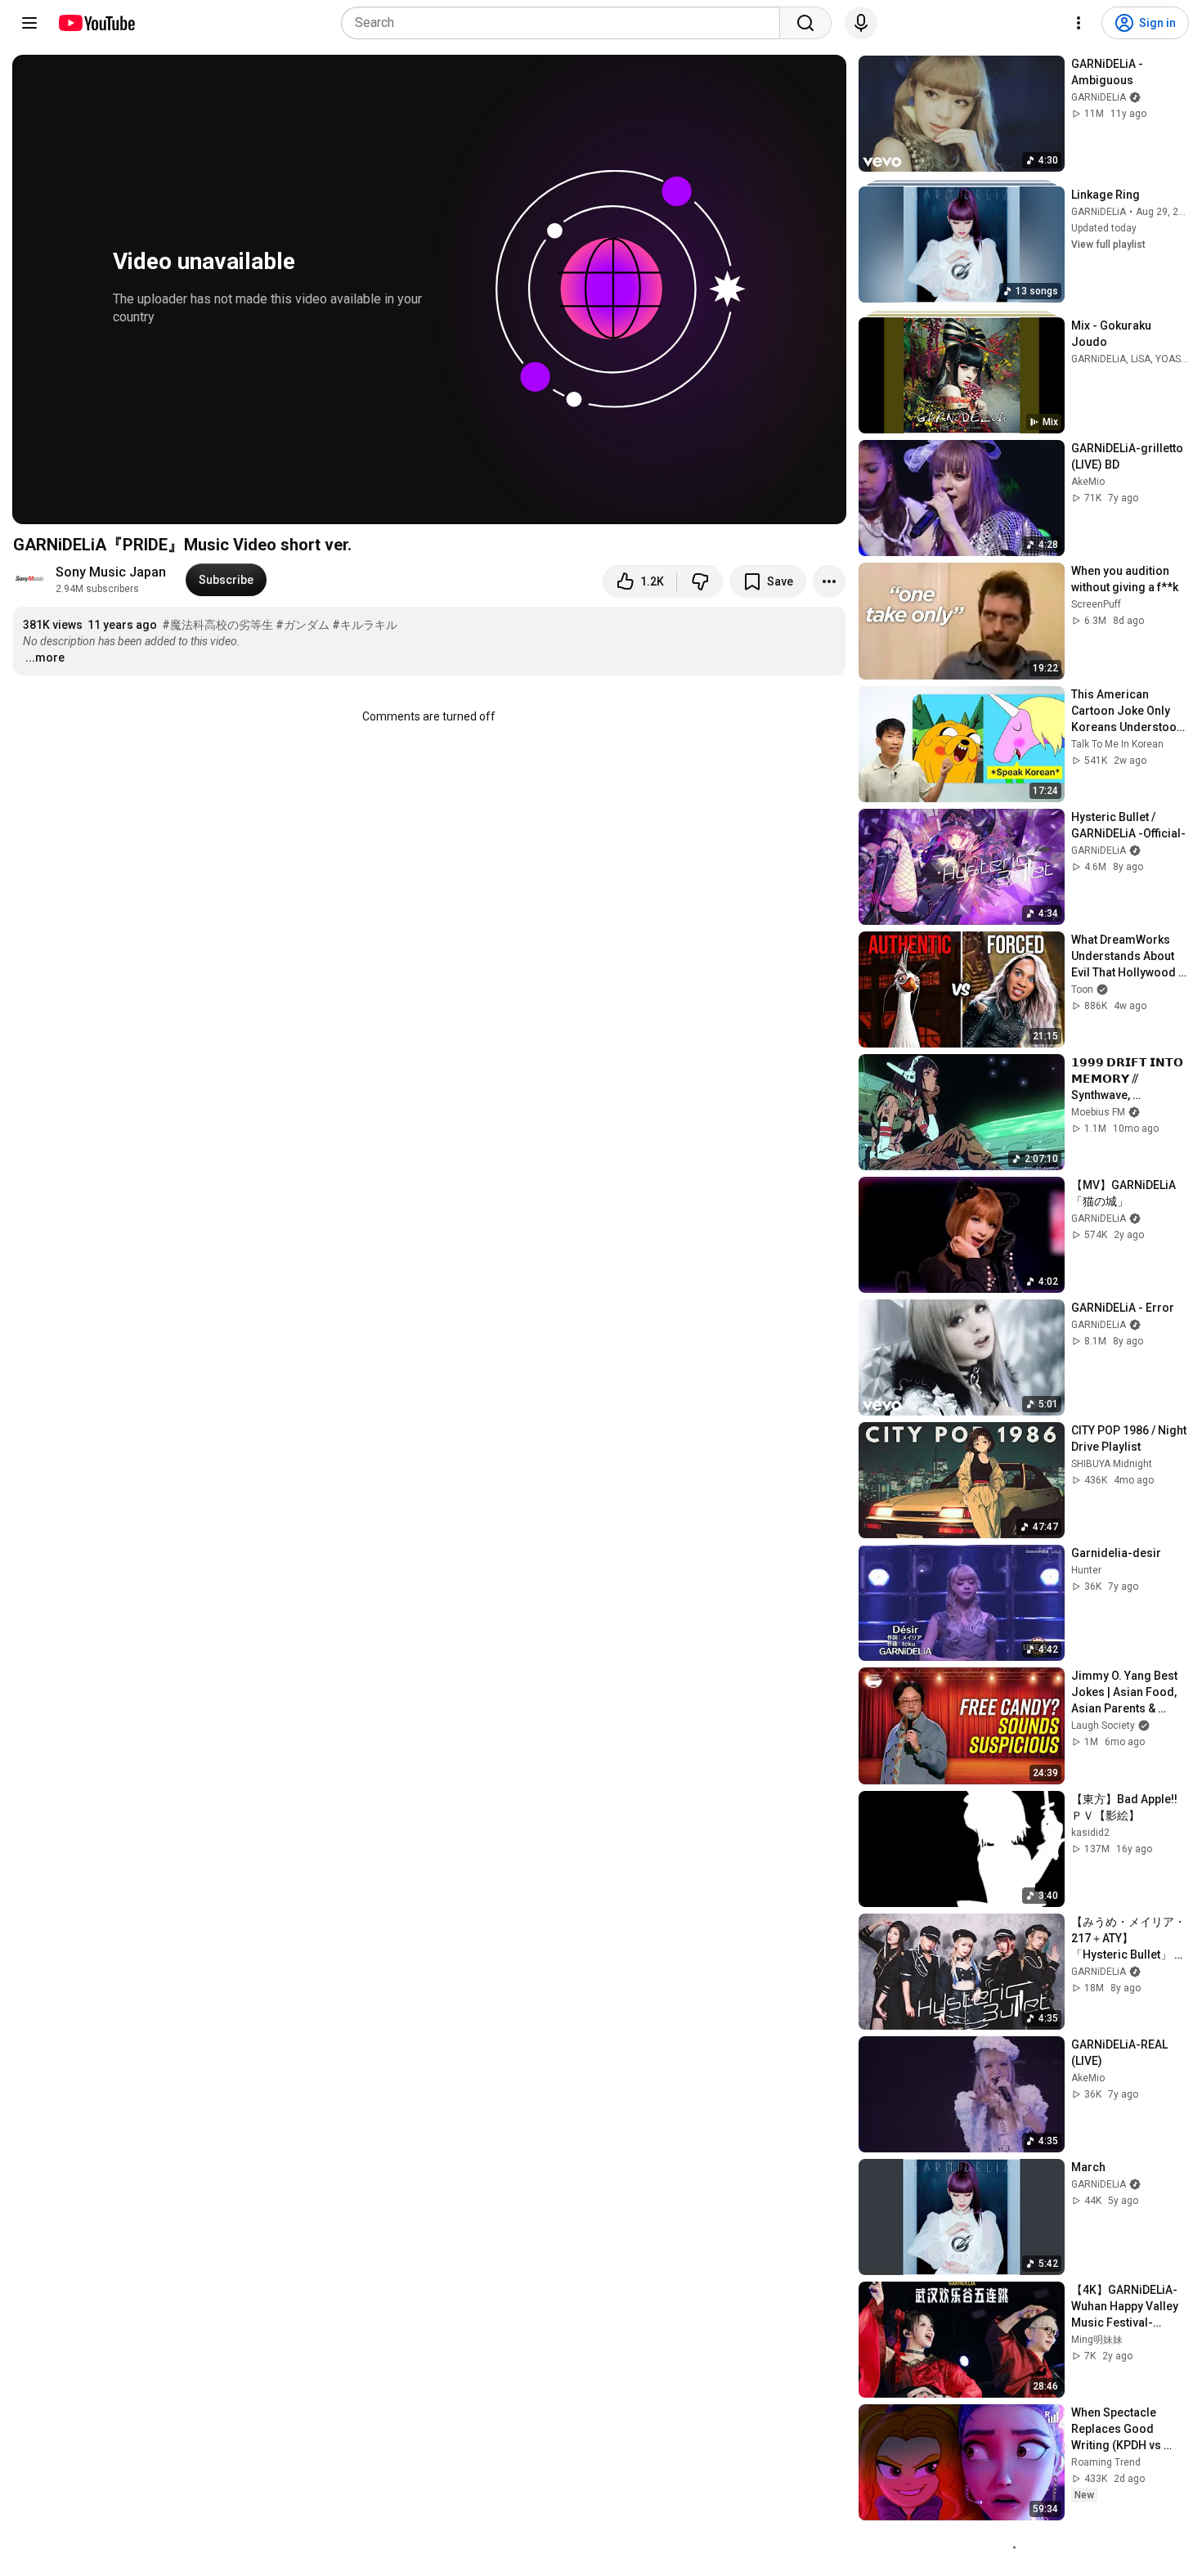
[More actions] (829, 581)
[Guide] (29, 23)
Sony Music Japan (111, 572)
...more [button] (45, 657)
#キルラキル (365, 625)
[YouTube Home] (96, 23)
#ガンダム (303, 625)
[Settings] (1079, 23)
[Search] (805, 23)
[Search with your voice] (861, 23)
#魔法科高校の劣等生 (218, 625)
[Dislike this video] (700, 581)
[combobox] (565, 23)
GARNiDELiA (1099, 212)
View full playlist (1108, 245)
